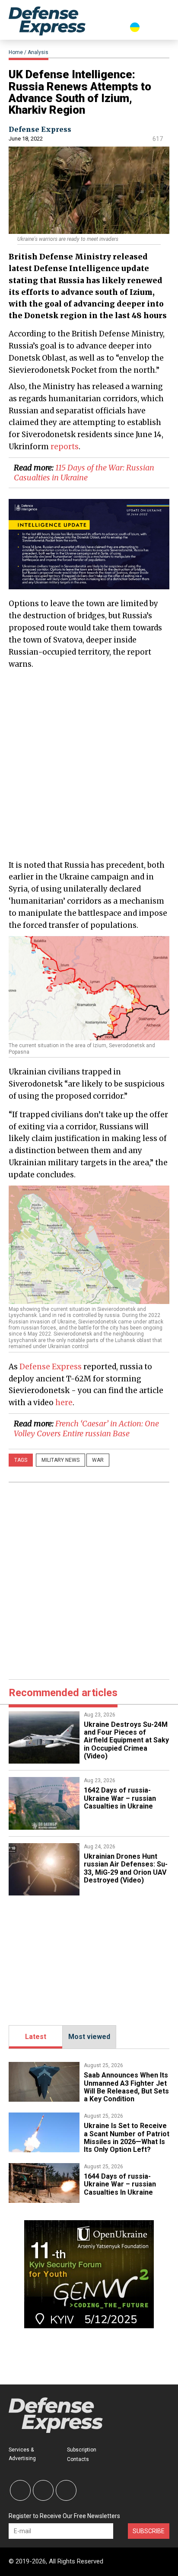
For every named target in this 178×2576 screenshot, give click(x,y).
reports (65, 447)
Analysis (38, 52)
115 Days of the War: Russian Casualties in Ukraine (84, 473)
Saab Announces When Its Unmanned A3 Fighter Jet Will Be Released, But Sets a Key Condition (126, 2087)
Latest (36, 2037)
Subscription (82, 2450)
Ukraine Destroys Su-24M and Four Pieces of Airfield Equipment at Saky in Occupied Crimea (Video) (126, 1740)
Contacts (78, 2459)
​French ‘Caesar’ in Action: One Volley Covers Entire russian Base (86, 1429)
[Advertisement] (89, 764)
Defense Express (40, 129)
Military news (60, 1460)
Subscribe (149, 2531)
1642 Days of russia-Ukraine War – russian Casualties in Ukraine (120, 1798)
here (64, 1403)
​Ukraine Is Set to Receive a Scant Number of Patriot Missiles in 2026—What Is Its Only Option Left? (127, 2138)
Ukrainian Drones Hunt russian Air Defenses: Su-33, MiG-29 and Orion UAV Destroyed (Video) (126, 1868)
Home (16, 52)
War (98, 1460)
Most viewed (89, 2037)
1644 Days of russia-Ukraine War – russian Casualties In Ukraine (120, 2184)
